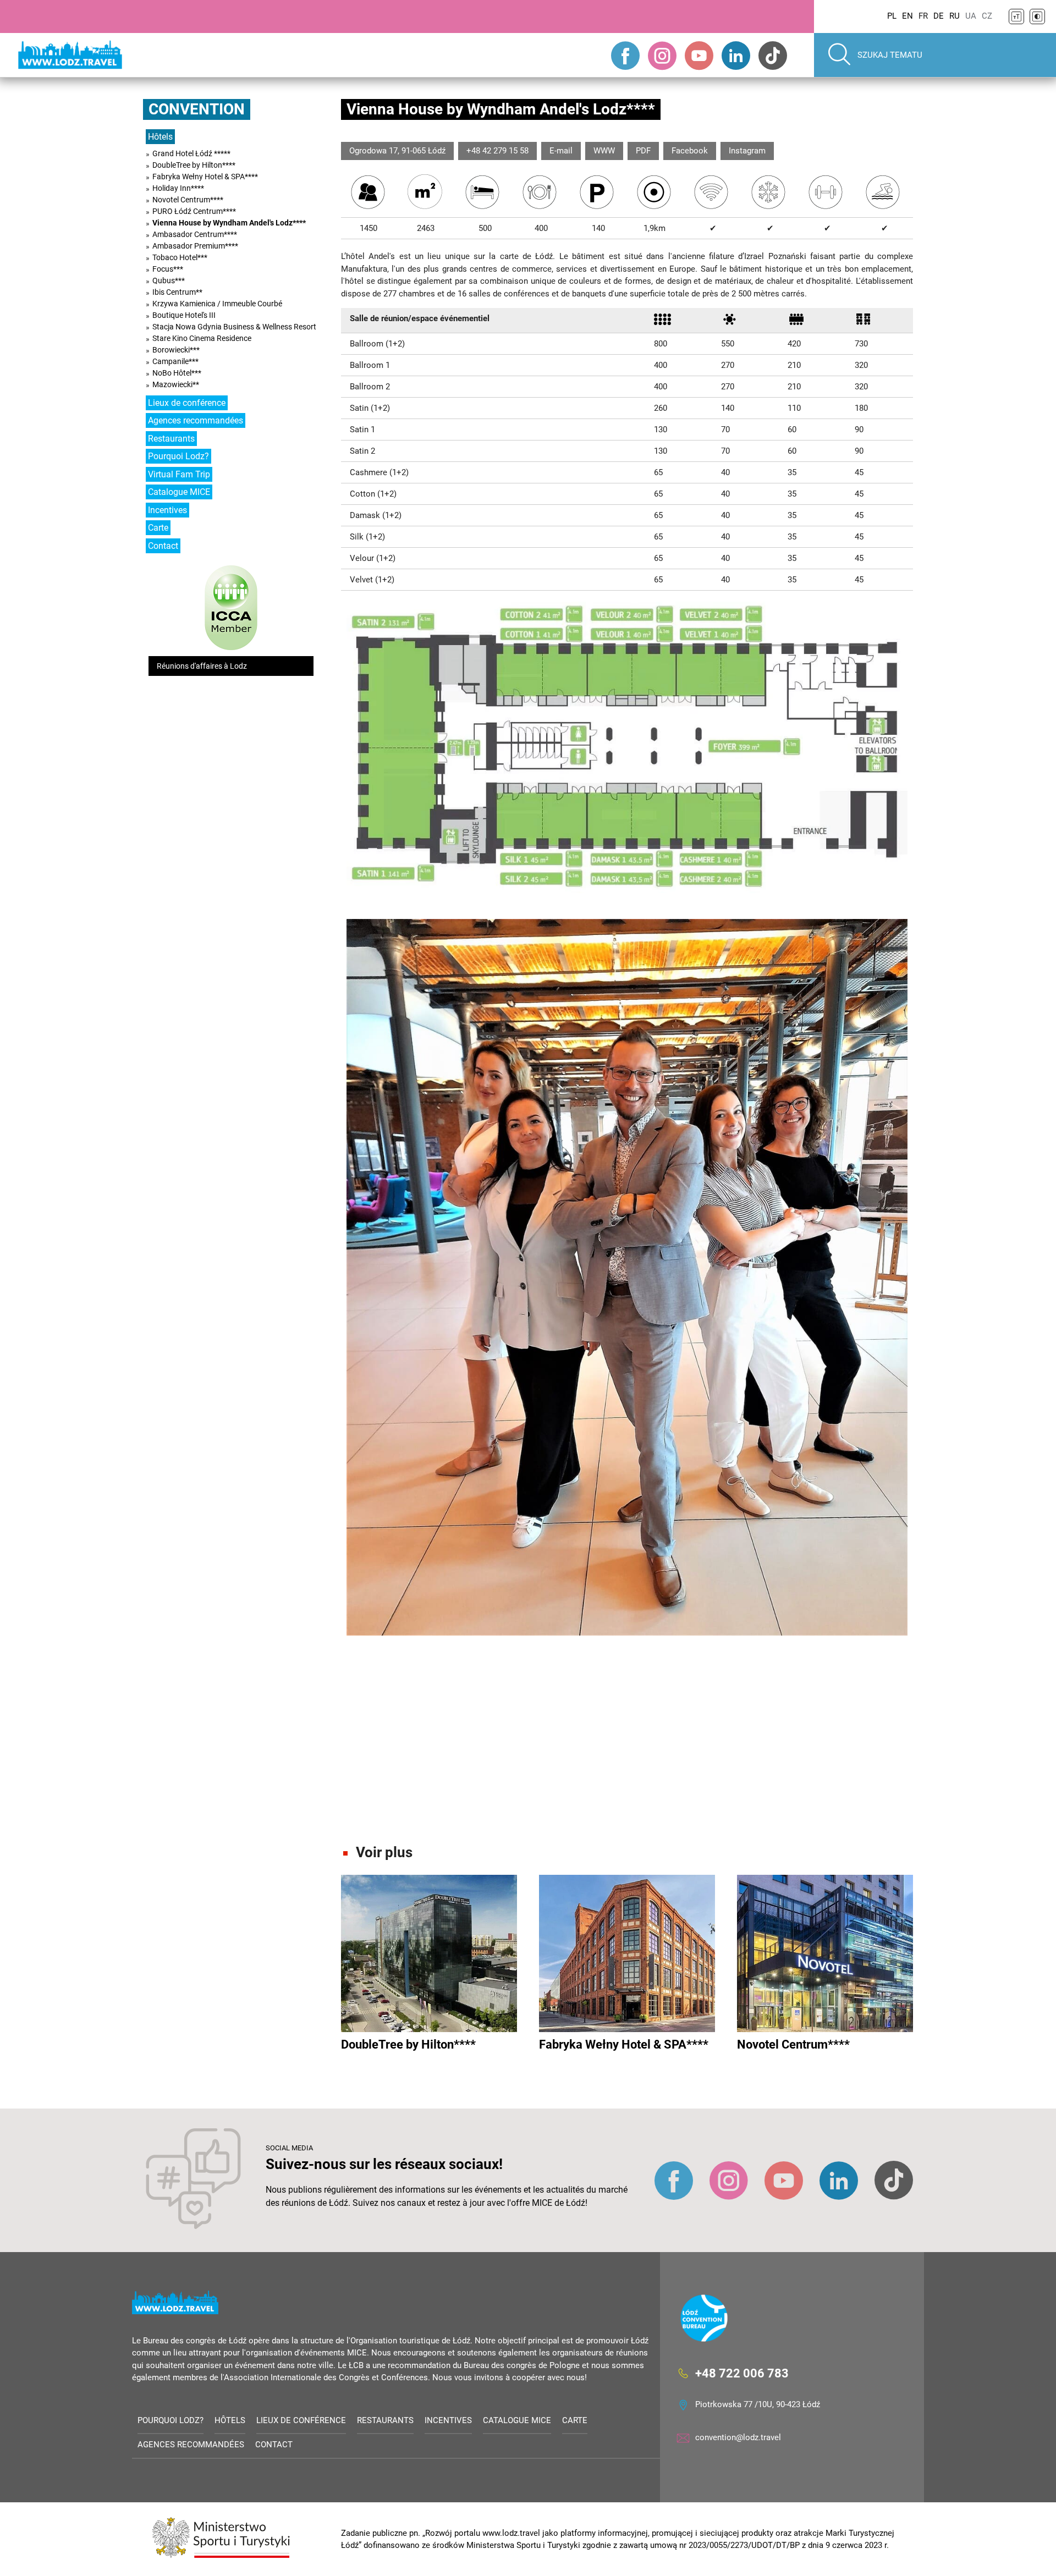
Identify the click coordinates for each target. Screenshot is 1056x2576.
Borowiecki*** (176, 350)
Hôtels (160, 137)
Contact (163, 546)
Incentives (167, 510)
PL (892, 16)
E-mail (561, 151)
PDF (643, 151)
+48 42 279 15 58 (497, 151)
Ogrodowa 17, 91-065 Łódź (397, 151)
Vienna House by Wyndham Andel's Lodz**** (229, 223)
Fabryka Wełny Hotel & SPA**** (205, 177)
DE (939, 16)
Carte (158, 528)
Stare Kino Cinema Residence (202, 338)
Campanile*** (175, 361)
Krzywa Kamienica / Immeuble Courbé (217, 304)
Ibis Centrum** (177, 292)
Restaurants (171, 439)
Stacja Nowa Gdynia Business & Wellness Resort (234, 327)
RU (955, 16)
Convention (197, 109)
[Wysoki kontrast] (1037, 16)
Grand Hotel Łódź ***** (191, 153)
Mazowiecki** (176, 384)
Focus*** (168, 269)
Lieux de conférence (187, 403)
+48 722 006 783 (742, 2373)
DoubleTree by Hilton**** (194, 165)
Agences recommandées (196, 420)
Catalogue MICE (179, 492)
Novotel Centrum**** (188, 200)
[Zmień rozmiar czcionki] (1016, 16)
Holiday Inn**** (178, 188)
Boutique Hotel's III (184, 315)
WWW (604, 151)
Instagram (747, 151)
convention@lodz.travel (738, 2437)
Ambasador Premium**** (195, 246)
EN (908, 16)
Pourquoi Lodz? (178, 456)
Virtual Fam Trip (179, 474)
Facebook (690, 151)
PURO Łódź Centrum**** (194, 211)
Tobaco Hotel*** (180, 257)
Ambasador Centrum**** (195, 234)
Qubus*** (169, 280)
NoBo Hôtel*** (177, 373)
